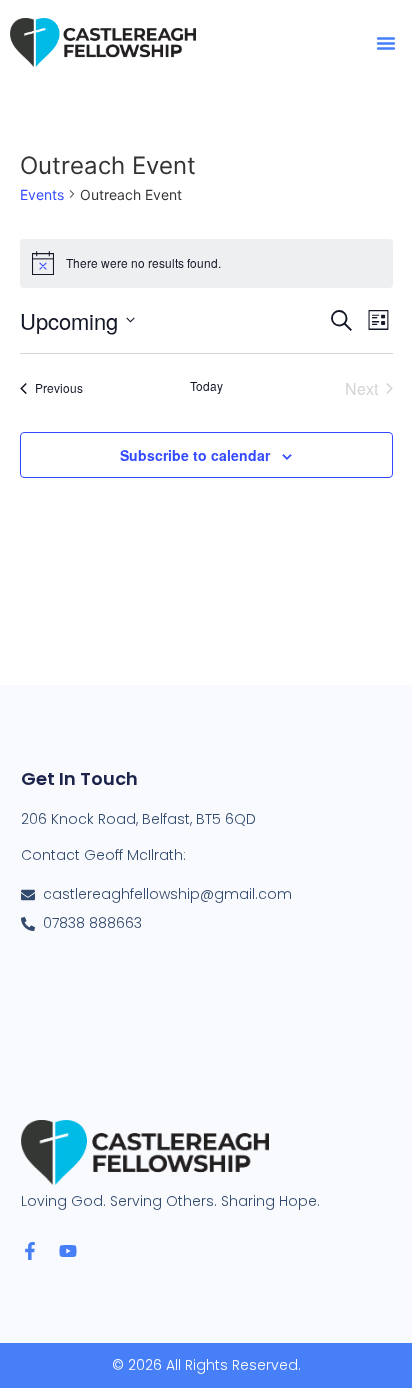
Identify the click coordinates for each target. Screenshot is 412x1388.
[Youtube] (68, 1251)
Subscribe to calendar (195, 455)
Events (42, 194)
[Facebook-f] (30, 1251)
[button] (386, 43)
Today (206, 386)
